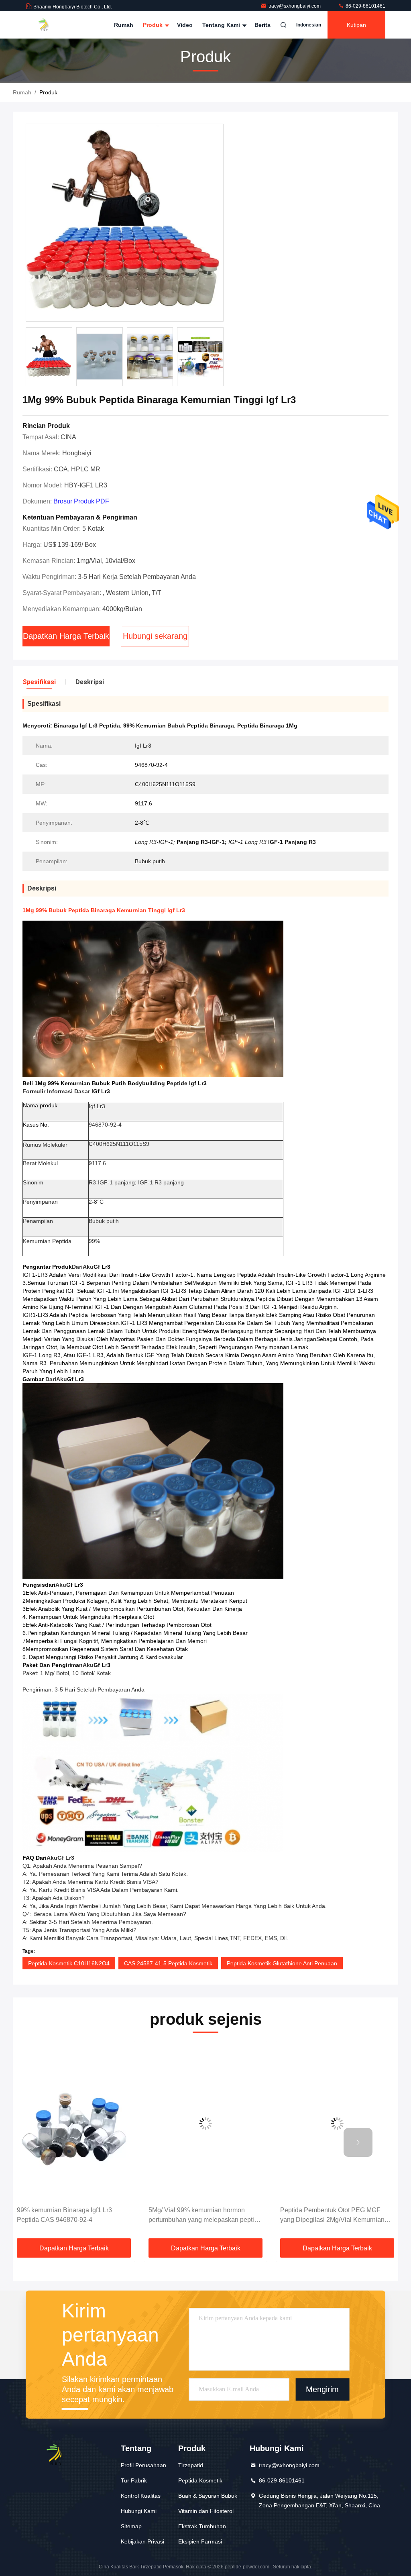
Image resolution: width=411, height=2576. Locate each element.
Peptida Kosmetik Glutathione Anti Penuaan (282, 1963)
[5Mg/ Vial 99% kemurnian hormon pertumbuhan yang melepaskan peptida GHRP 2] (74, 2124)
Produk (154, 25)
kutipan (356, 25)
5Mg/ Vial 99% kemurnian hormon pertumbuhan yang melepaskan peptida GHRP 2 (73, 2216)
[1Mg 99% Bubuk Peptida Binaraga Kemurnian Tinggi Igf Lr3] (125, 223)
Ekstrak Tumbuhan (202, 2526)
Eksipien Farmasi (200, 2541)
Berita (262, 25)
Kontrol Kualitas (141, 2496)
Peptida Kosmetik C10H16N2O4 (69, 1963)
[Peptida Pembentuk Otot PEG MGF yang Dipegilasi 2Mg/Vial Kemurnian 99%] (205, 2124)
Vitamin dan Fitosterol (206, 2511)
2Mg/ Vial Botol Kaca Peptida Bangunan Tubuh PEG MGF (322, 2215)
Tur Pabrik (134, 2480)
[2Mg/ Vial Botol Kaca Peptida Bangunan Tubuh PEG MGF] (337, 2124)
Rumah (124, 25)
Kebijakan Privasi (142, 2541)
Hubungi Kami (139, 2511)
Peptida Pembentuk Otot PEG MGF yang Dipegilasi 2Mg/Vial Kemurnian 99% (201, 2216)
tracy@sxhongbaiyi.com (295, 6)
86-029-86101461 (365, 6)
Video (185, 25)
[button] (53, 2142)
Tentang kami (222, 25)
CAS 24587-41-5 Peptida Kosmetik (168, 1963)
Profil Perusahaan (143, 2465)
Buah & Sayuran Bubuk (208, 2496)
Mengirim (322, 2390)
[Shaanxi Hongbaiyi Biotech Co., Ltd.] (51, 25)
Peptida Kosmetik (200, 2480)
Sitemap (131, 2526)
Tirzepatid (191, 2465)
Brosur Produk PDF (81, 501)
